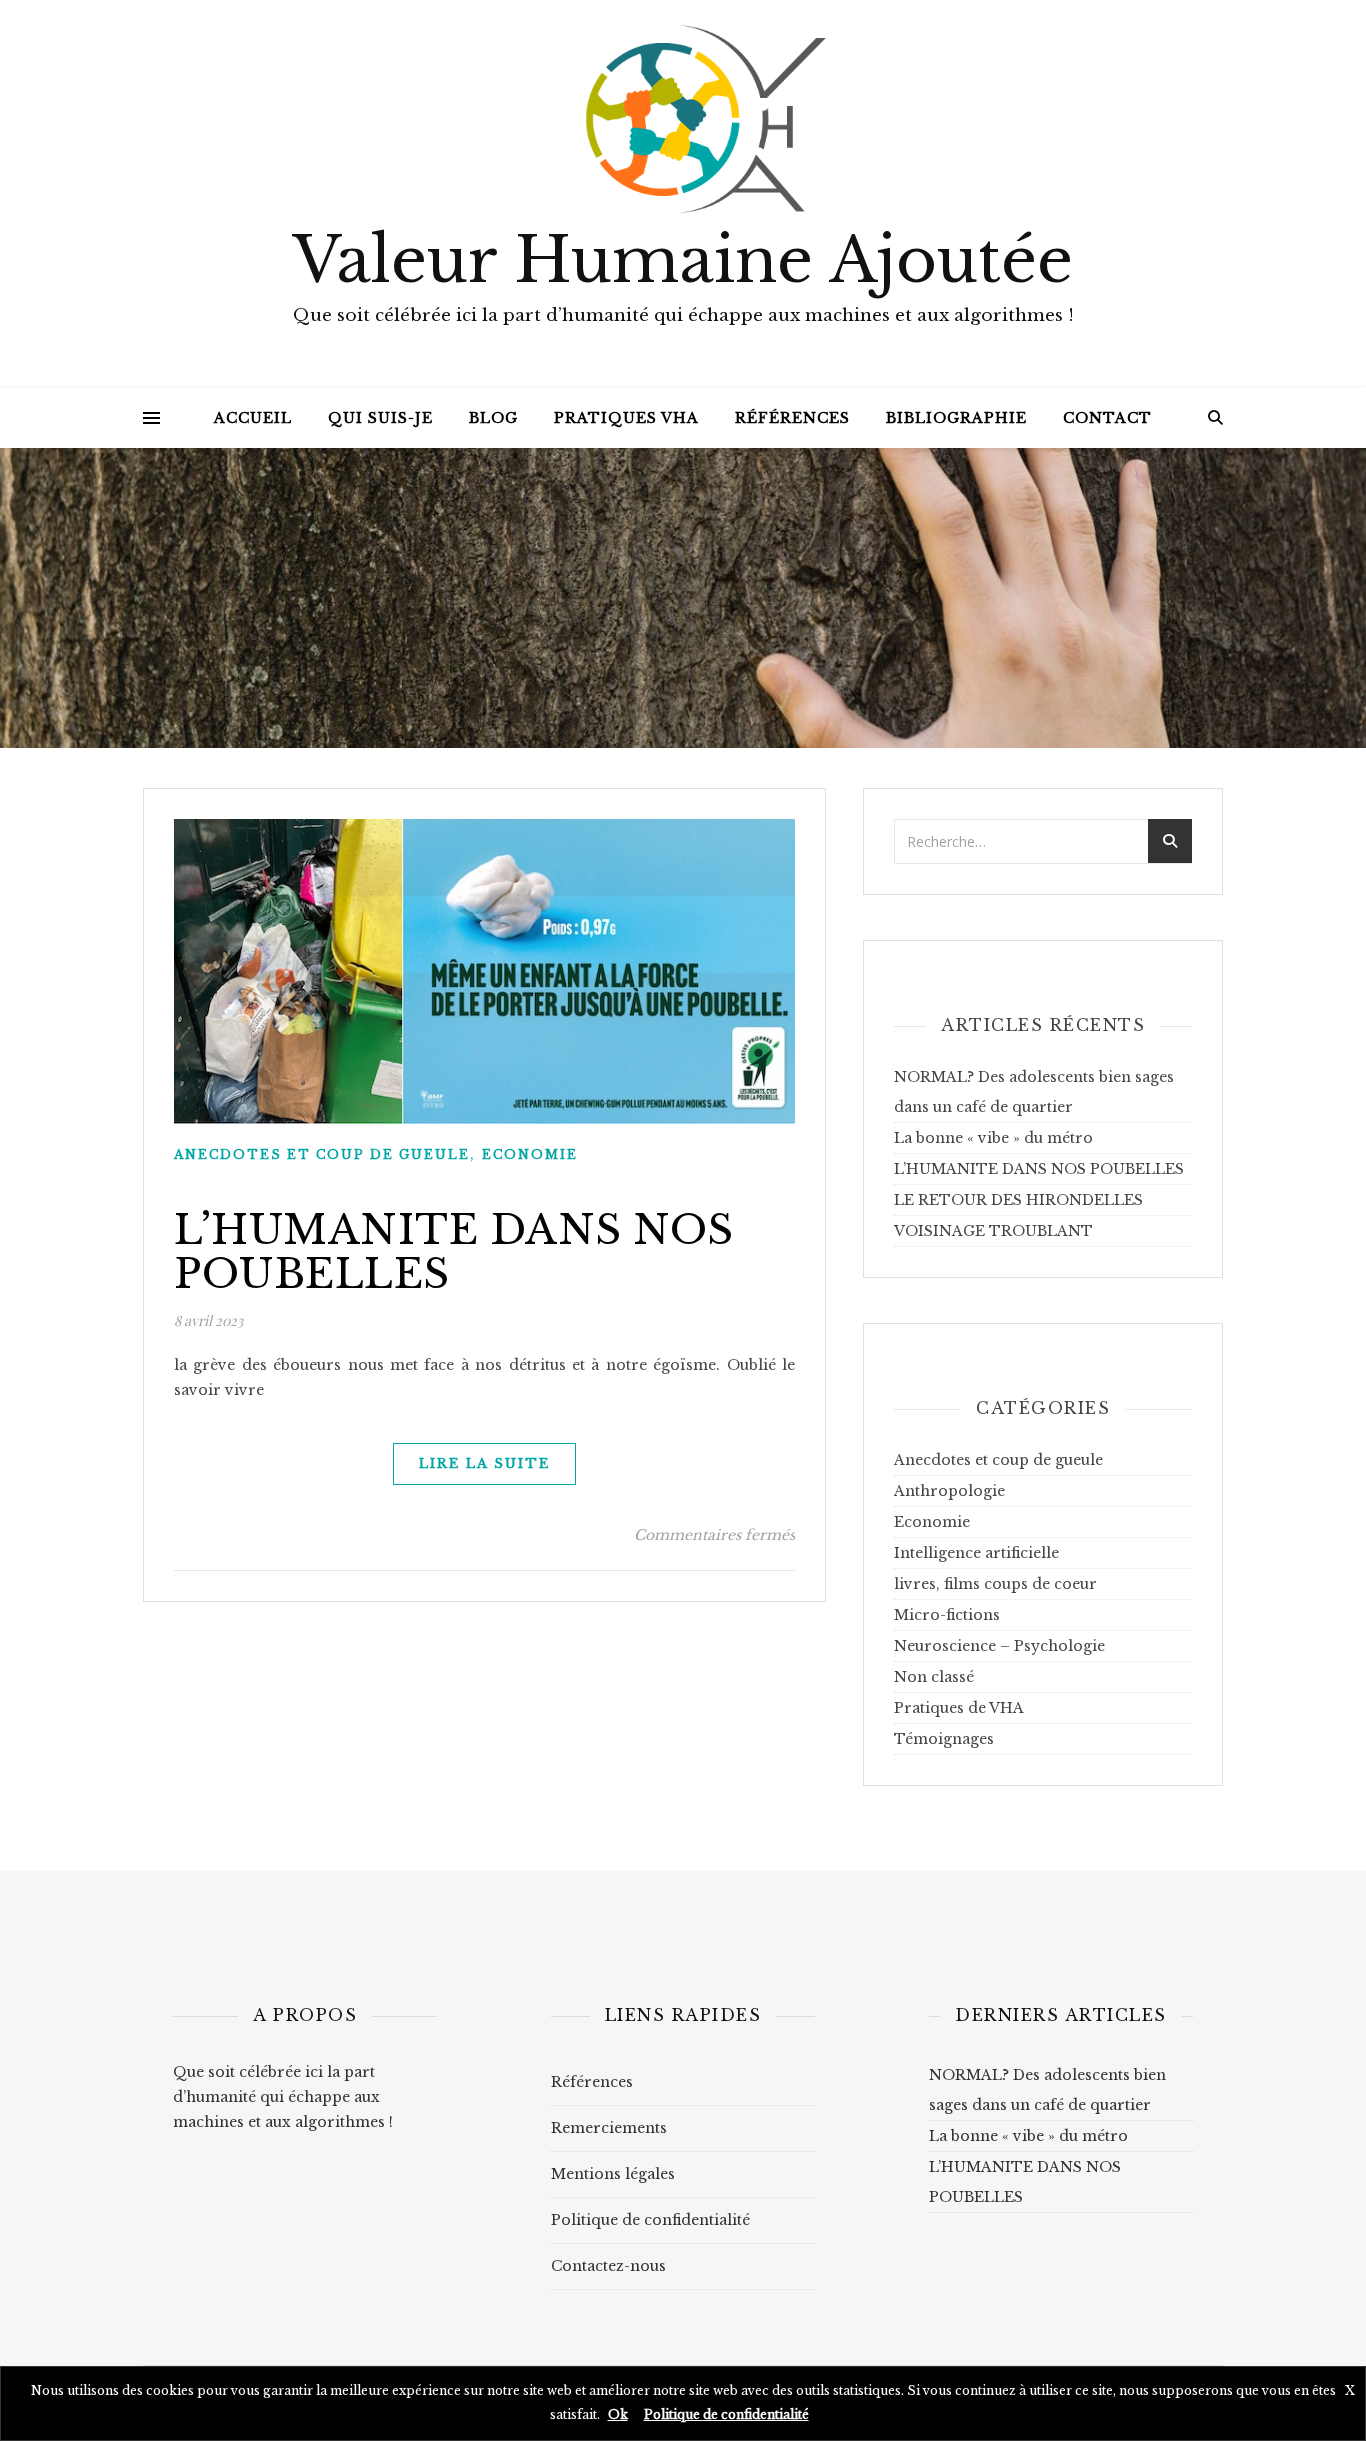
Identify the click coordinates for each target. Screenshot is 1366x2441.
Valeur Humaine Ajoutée (683, 261)
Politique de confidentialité (650, 2220)
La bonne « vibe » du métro (993, 1138)
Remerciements (609, 2128)
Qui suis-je (380, 418)
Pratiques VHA (626, 418)
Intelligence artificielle (976, 1553)
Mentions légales (613, 2174)
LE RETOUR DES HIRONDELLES (1018, 1200)
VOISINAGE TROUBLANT (993, 1231)
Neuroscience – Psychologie (999, 1646)
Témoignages (944, 1739)
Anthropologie (949, 1491)
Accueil (253, 418)
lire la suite (484, 1463)
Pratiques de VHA (959, 1708)
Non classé (934, 1677)
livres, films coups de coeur (995, 1584)
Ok (618, 2414)
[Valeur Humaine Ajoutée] (683, 115)
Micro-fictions (947, 1615)
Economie (530, 1154)
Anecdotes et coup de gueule (322, 1154)
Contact (1107, 418)
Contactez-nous (608, 2266)
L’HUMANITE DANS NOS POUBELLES (454, 1252)
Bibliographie (956, 418)
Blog (493, 418)
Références (792, 418)
